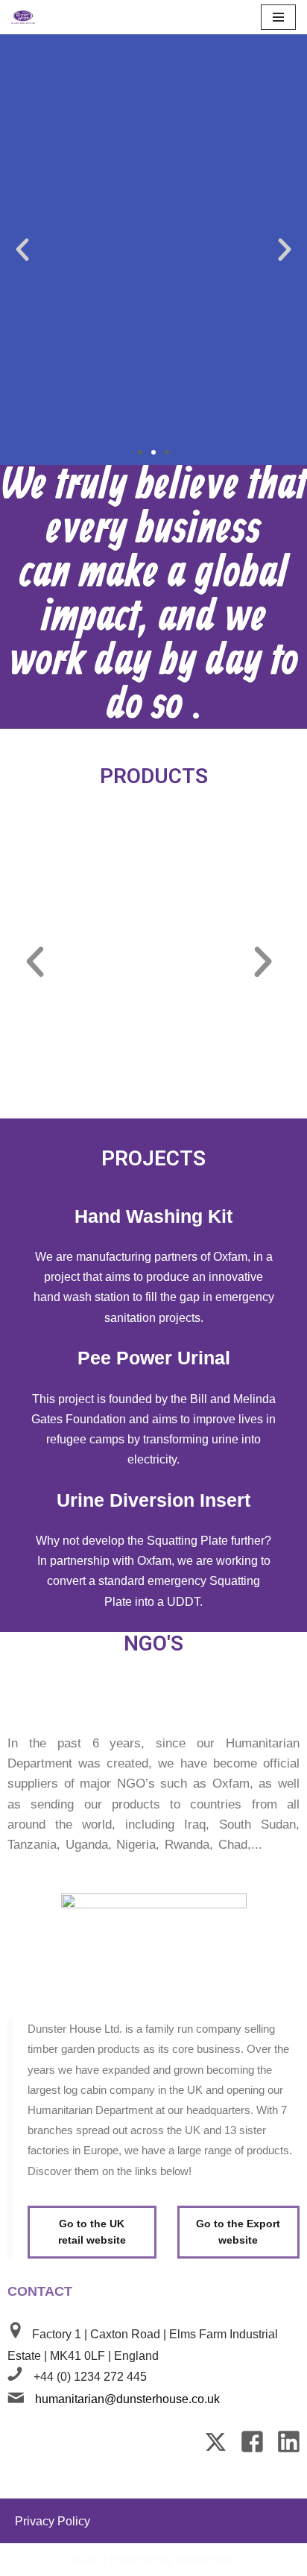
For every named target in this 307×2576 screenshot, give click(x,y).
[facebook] (254, 2449)
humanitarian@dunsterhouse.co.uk (127, 2399)
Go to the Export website (238, 2232)
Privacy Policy (53, 2521)
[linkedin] (289, 2449)
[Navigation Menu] (278, 17)
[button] (22, 250)
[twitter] (217, 2449)
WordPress (205, 2560)
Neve (86, 2560)
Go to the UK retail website (92, 2232)
